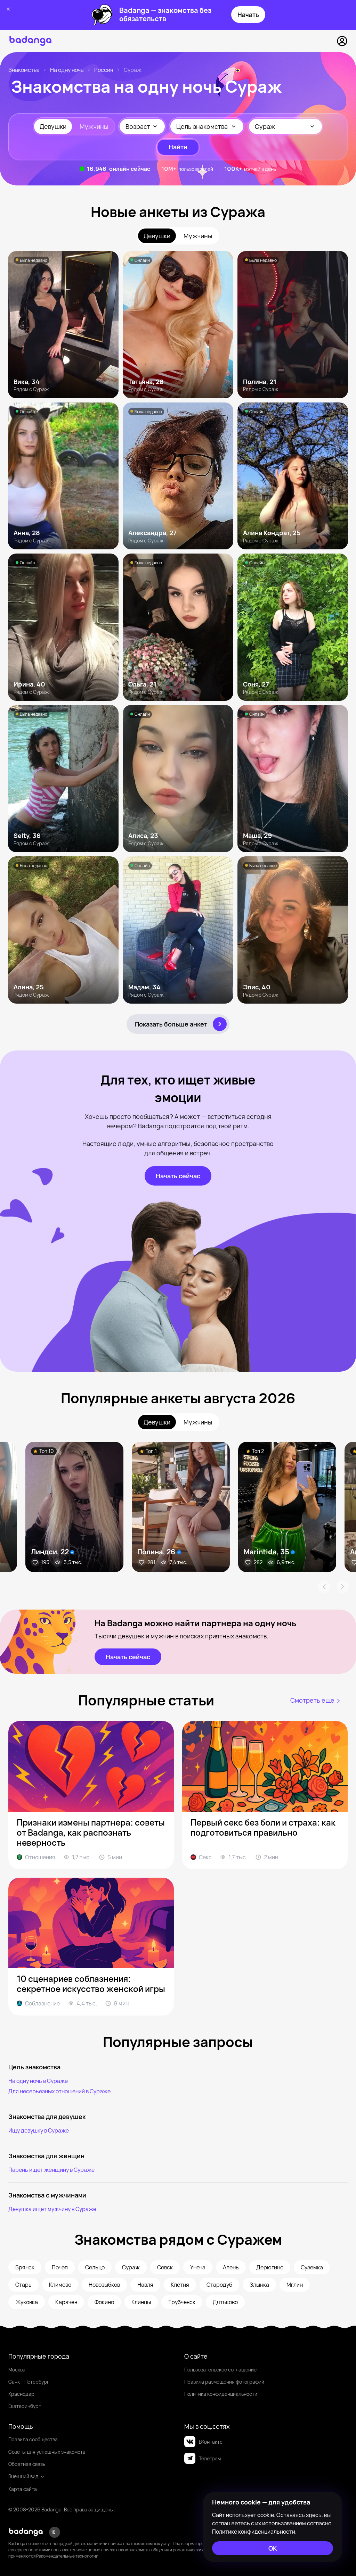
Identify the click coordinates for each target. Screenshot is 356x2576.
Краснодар (21, 2394)
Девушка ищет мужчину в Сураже (52, 2209)
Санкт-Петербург (29, 2382)
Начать (248, 15)
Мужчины (94, 126)
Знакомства (24, 70)
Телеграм (210, 2458)
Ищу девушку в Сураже (39, 2130)
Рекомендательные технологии (67, 2556)
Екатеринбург (25, 2406)
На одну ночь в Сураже (38, 2081)
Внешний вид (23, 2476)
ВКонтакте (211, 2442)
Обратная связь (27, 2464)
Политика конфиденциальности (221, 2394)
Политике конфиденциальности (254, 2532)
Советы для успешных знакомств (47, 2452)
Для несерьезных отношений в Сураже (59, 2091)
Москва (17, 2370)
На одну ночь (67, 70)
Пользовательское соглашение (220, 2370)
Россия (104, 70)
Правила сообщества (33, 2439)
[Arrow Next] (343, 1587)
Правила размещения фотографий (224, 2382)
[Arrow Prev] (324, 1587)
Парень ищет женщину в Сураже (51, 2170)
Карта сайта (23, 2489)
